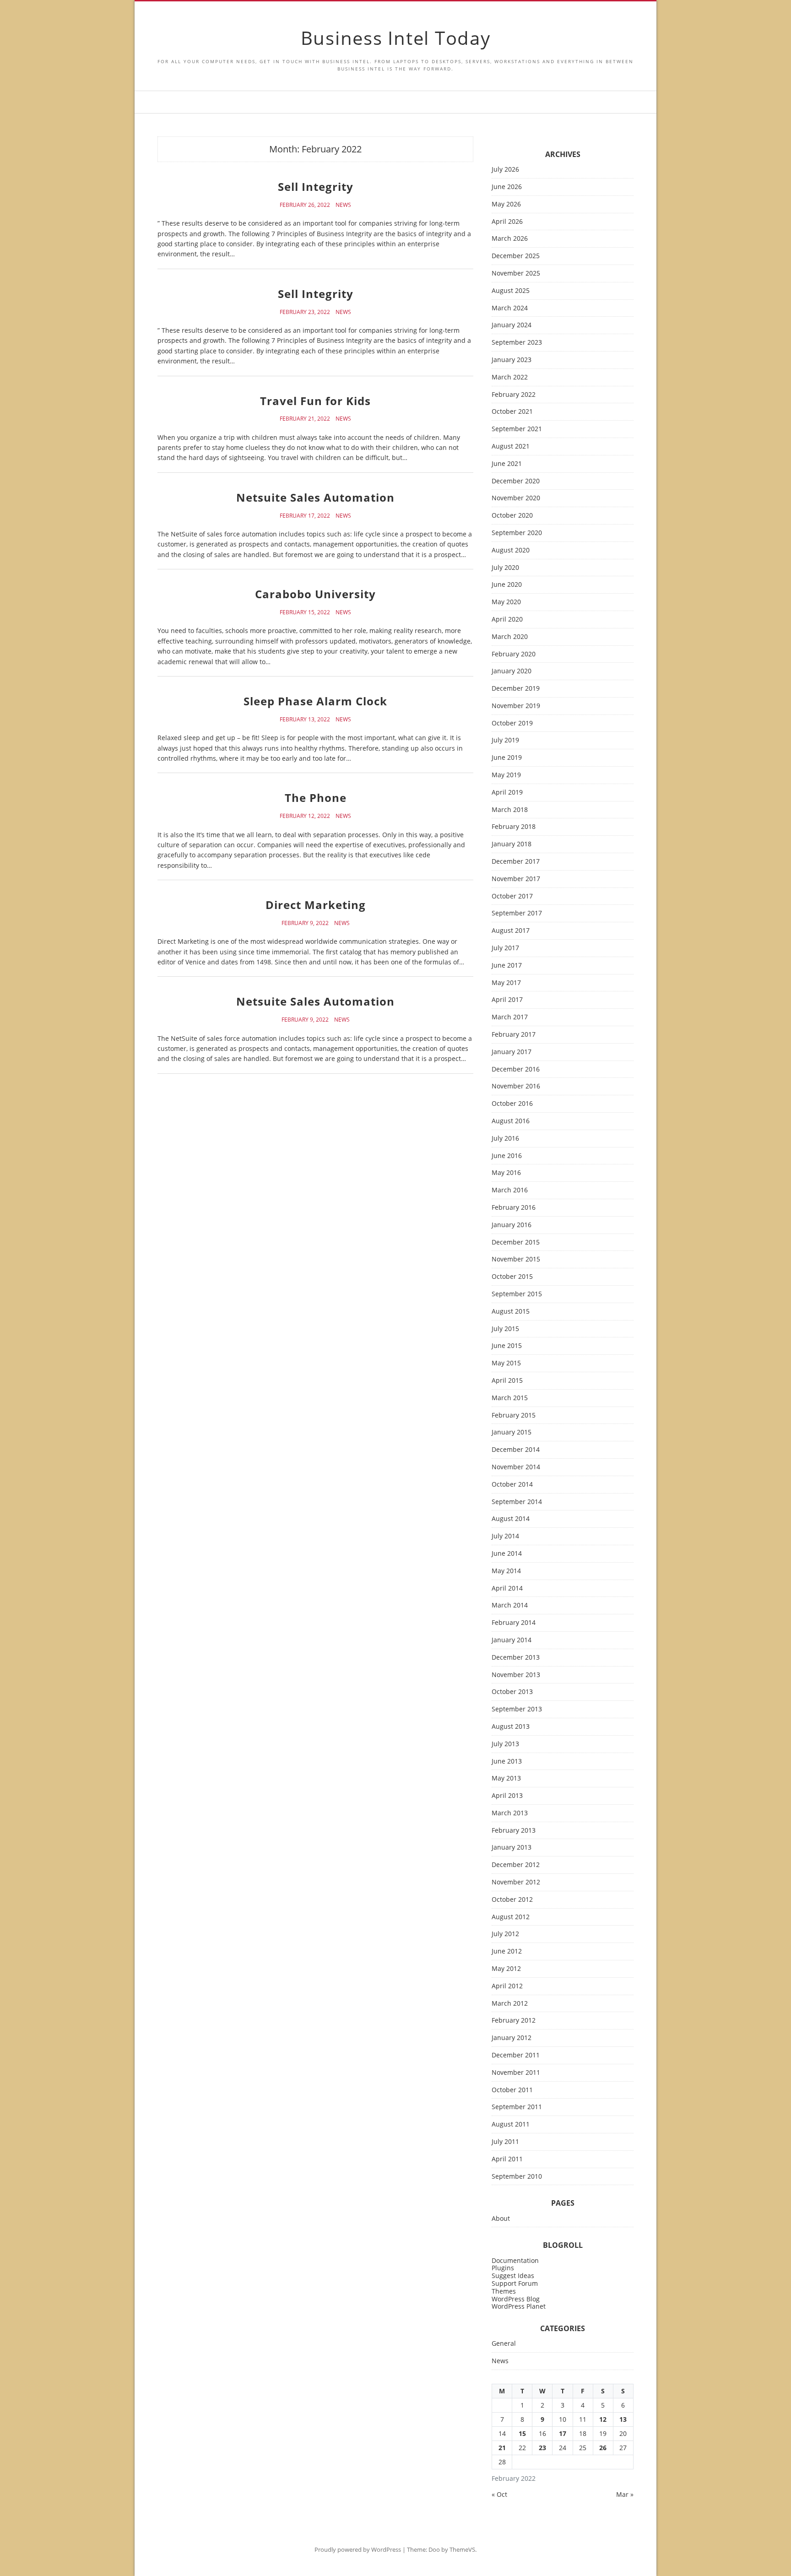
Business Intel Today (396, 38)
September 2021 (517, 429)
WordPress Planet (519, 2306)
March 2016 (510, 1190)
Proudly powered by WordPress (358, 2549)
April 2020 (507, 620)
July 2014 (505, 1536)
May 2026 (506, 204)
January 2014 (512, 1640)
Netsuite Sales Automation (315, 497)
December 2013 (516, 1658)
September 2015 (517, 1294)
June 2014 (507, 1554)
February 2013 (514, 1831)
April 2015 (507, 1381)
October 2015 (512, 1277)
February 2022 (514, 395)
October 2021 (512, 412)
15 (522, 2433)
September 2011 (517, 2107)
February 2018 (514, 827)
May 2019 (506, 775)
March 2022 (510, 377)
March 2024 (510, 308)
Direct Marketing (316, 905)
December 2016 (516, 1069)
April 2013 (507, 1796)
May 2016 (506, 1173)
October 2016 (512, 1104)
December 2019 (516, 689)
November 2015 (516, 1259)
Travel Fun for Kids (315, 401)
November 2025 (516, 273)
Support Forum (515, 2283)
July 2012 (505, 1934)
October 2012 (512, 1900)
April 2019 (507, 793)
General (504, 2344)
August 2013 (511, 1727)
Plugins (503, 2268)
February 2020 (514, 654)
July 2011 (505, 2142)
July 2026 (505, 170)
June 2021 (507, 464)
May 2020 (506, 602)
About (501, 2219)
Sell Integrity (316, 187)
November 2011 (516, 2073)
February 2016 (514, 1208)
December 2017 (516, 862)
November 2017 (516, 879)
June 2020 (507, 585)
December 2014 (516, 1450)
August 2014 (511, 1519)
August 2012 (511, 1917)
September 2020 (517, 533)
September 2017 (517, 913)
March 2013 (510, 1813)
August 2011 (511, 2124)
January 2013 (512, 1848)
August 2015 (511, 1312)
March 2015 (510, 1398)
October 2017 (512, 896)
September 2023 (517, 343)
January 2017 (512, 1052)
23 (542, 2448)
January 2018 (512, 844)
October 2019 (512, 723)
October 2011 (512, 2090)
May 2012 (506, 1969)
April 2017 (507, 1000)
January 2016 (512, 1225)
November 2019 (516, 706)
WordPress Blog (516, 2299)
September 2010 (517, 2177)
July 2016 (505, 1139)
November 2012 (516, 1882)
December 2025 (516, 256)
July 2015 (505, 1329)
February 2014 (514, 1623)
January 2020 (512, 671)
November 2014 (516, 1467)
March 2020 (510, 637)
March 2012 (510, 2004)
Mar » (625, 2494)
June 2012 (507, 1951)
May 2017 (506, 983)
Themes (504, 2291)
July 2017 (505, 948)
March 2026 (510, 239)
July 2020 (505, 568)
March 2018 (510, 810)
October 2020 (512, 516)
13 (623, 2419)
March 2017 (510, 1017)
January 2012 (512, 2038)
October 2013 (512, 1692)
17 (563, 2433)
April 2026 (507, 222)
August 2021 (511, 446)
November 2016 (516, 1086)
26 (603, 2448)
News (343, 205)
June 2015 (507, 1346)
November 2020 (516, 498)
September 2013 (517, 1709)
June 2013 (507, 1762)
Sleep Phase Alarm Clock (315, 701)
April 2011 (507, 2159)
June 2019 (507, 758)
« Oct (499, 2494)
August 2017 (511, 931)
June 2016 (507, 1156)
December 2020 (516, 481)
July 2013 (505, 1744)
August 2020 (511, 550)
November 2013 (516, 1675)
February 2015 (514, 1415)
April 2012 (507, 1986)
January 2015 (512, 1432)
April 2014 (507, 1588)
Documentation (515, 2260)
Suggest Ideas (513, 2276)
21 (502, 2448)
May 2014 (506, 1571)
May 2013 (506, 1778)
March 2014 (510, 1605)
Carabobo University (315, 594)
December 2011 (516, 2055)
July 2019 (505, 740)
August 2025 (511, 291)
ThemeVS (462, 2549)
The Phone (316, 798)
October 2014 (512, 1485)
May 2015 (506, 1363)
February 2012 (514, 2021)
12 (603, 2419)
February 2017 (514, 1035)
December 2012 (516, 1865)
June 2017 (507, 966)
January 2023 (512, 360)
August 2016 (511, 1121)
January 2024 (512, 325)
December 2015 (516, 1242)
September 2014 (517, 1502)
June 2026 (507, 187)
